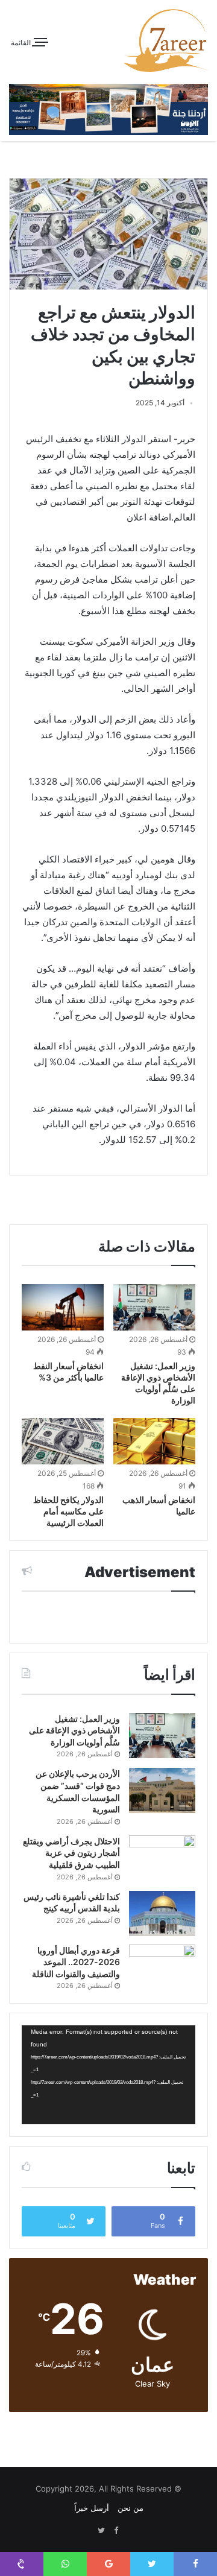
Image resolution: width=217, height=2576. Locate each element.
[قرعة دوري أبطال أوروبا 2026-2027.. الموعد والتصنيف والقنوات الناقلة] (162, 1967)
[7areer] (166, 40)
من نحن (131, 2508)
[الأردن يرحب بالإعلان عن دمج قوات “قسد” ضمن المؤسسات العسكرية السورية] (162, 1790)
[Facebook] (116, 2531)
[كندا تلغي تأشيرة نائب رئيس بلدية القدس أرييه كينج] (162, 1913)
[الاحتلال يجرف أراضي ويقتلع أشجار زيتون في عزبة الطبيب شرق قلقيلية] (162, 1858)
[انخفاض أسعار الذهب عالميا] (154, 1441)
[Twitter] (101, 2531)
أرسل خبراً (92, 2508)
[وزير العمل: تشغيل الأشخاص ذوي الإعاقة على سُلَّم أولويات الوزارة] (154, 1307)
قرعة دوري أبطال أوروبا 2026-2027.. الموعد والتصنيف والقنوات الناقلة (76, 1962)
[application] (108, 2075)
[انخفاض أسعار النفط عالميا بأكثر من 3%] (63, 1307)
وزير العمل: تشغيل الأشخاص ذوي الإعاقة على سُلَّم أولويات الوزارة (74, 1730)
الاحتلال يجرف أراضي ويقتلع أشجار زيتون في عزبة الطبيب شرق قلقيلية (71, 1853)
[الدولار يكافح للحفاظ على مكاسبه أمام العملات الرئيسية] (63, 1441)
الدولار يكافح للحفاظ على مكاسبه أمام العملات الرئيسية (68, 1511)
